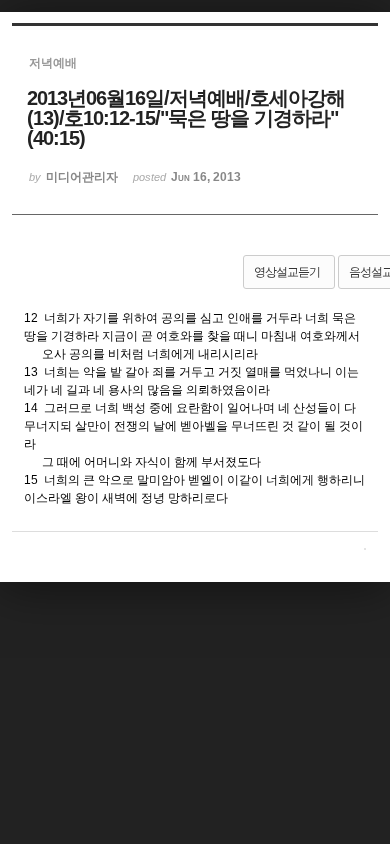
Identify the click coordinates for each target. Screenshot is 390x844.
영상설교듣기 (287, 272)
